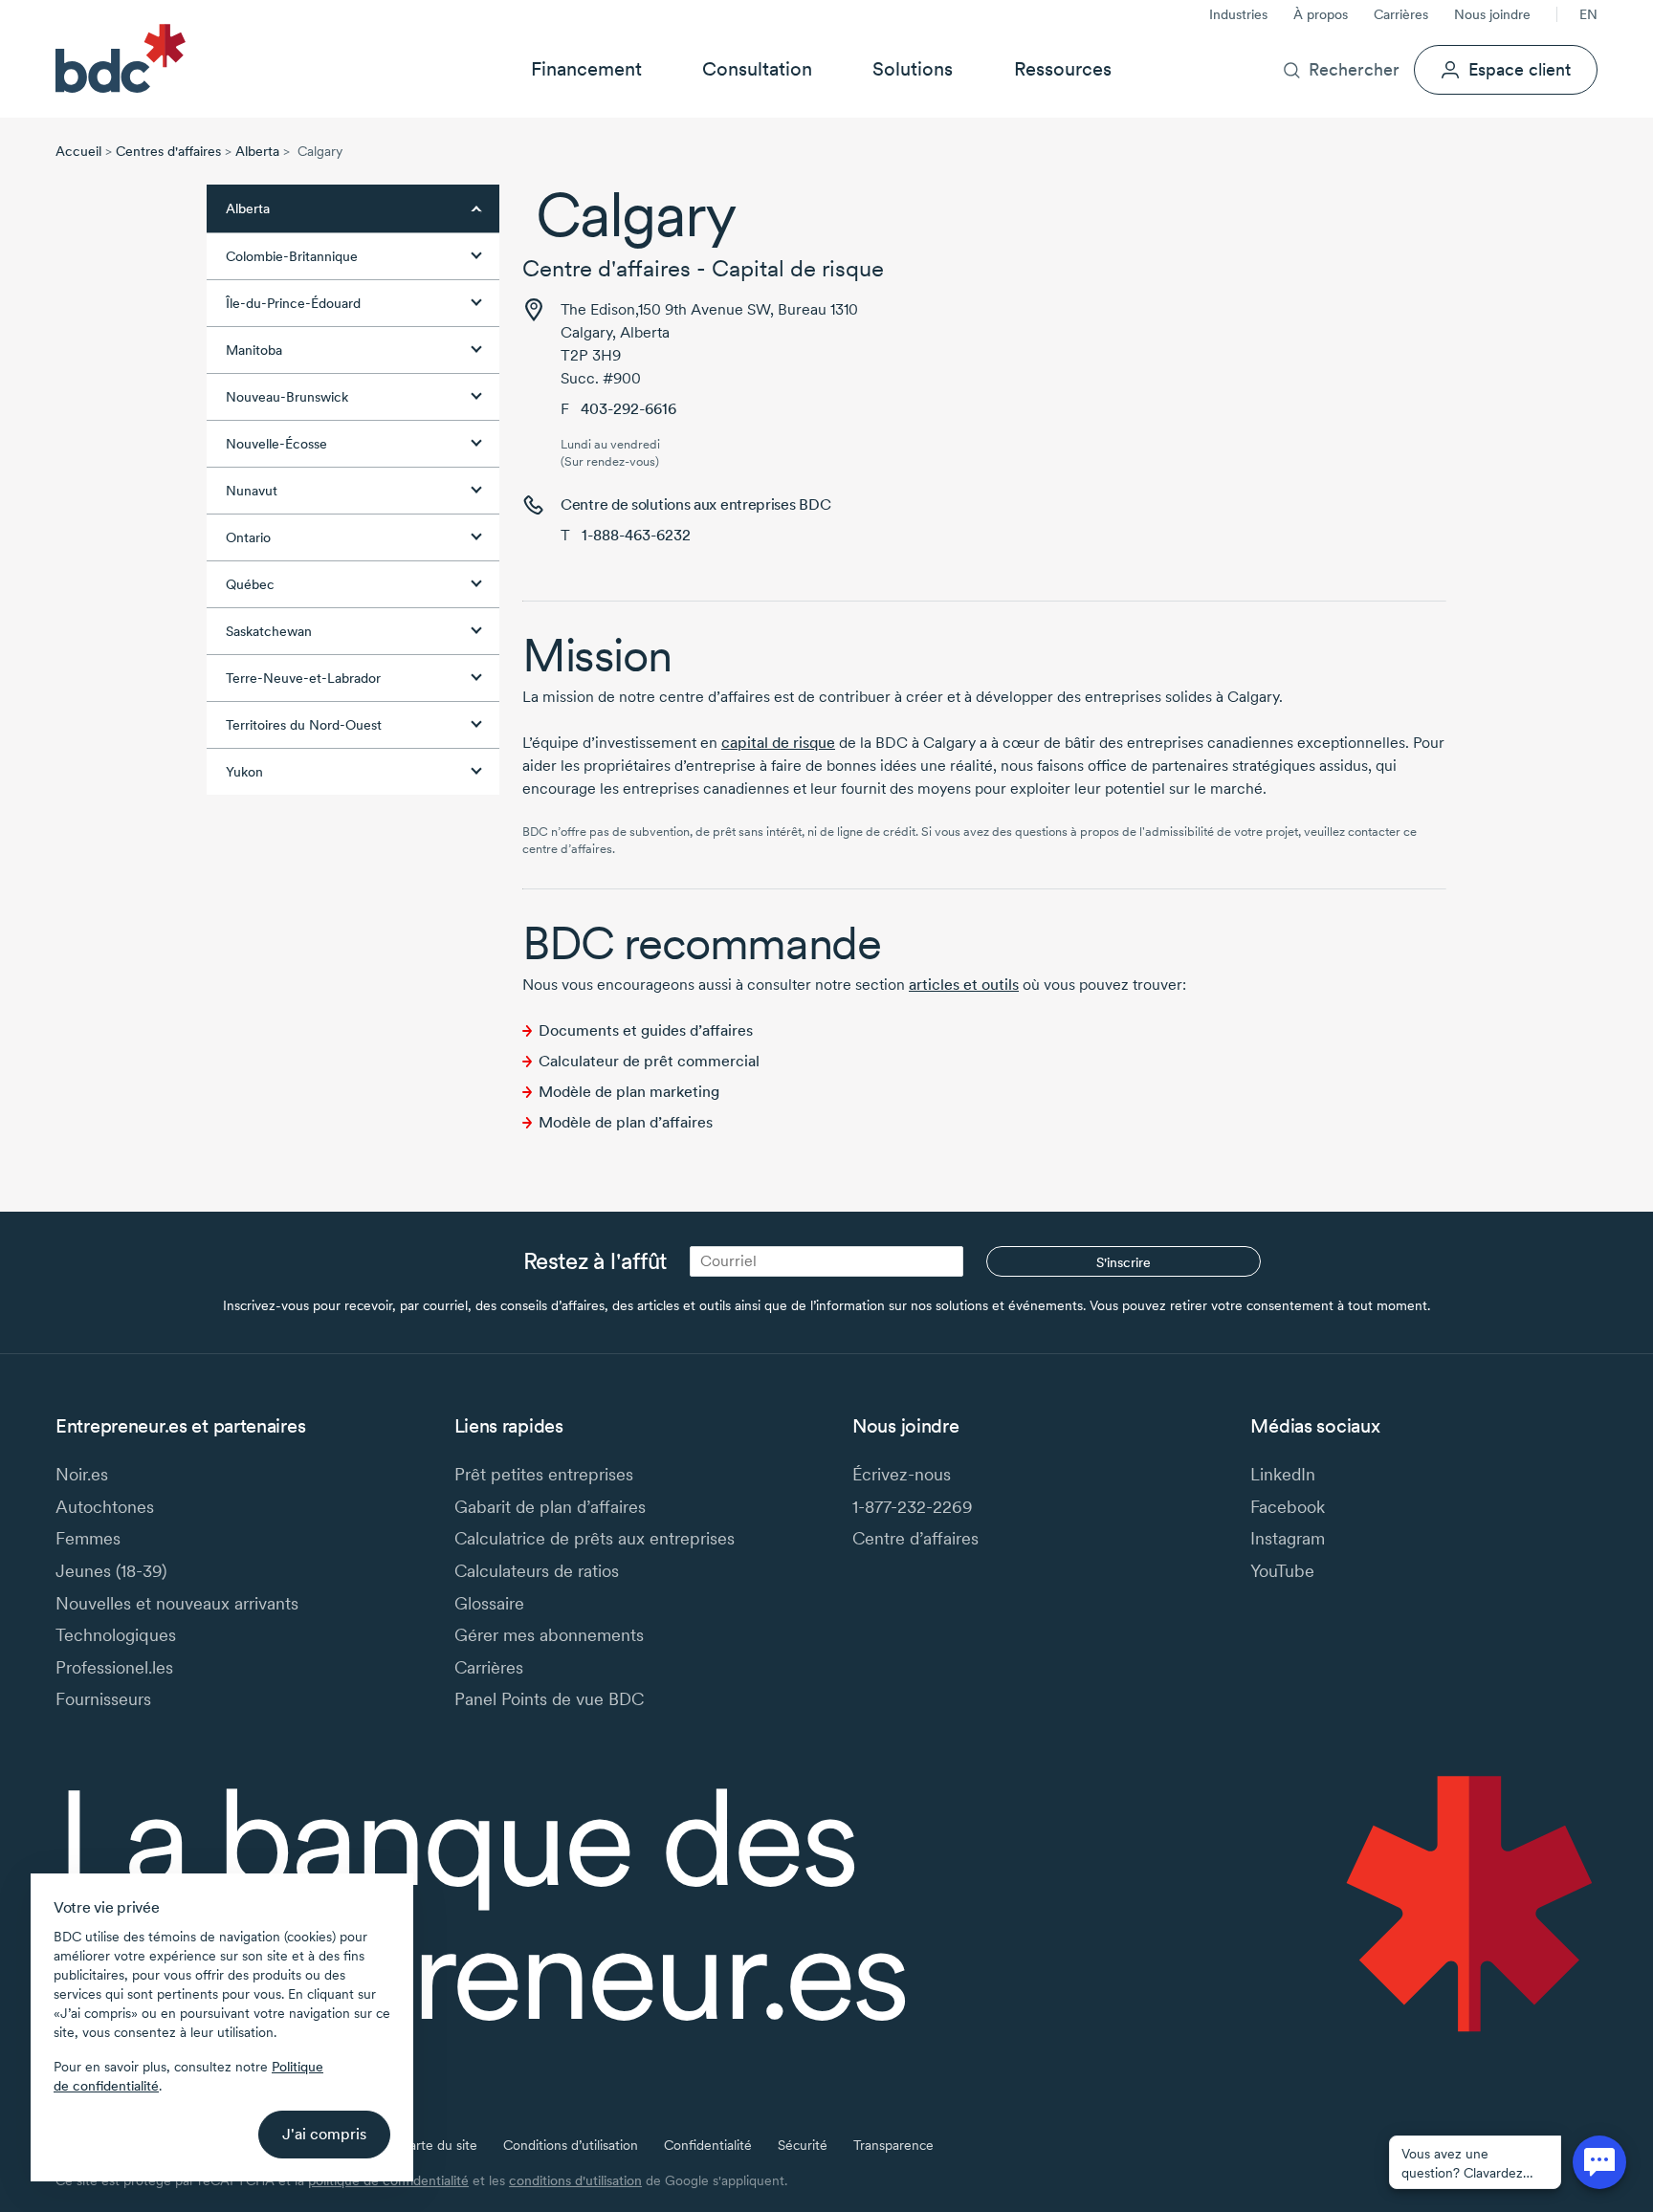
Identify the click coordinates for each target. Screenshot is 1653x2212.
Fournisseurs (103, 1699)
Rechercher (1354, 69)
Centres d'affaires (168, 151)
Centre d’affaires (915, 1538)
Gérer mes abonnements (549, 1635)
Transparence (893, 2145)
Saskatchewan (269, 631)
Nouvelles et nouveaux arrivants (177, 1603)
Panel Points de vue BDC (549, 1699)
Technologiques (116, 1635)
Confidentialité (708, 2145)
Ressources (1063, 69)
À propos (1321, 14)
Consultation (757, 69)
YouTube (1282, 1571)
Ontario (248, 537)
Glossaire (489, 1603)
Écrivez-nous (902, 1474)
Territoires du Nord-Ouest (304, 725)
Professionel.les (114, 1667)
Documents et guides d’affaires (646, 1030)
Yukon (244, 772)
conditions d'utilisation (575, 2180)
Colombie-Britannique (292, 256)
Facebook (1288, 1507)
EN (1588, 14)
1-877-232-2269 (913, 1507)
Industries (1238, 14)
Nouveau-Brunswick (287, 397)
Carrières (1401, 14)
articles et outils (964, 985)
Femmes (88, 1538)
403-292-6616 (628, 409)
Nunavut (252, 491)
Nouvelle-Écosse (276, 444)
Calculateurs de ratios (537, 1571)
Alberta (257, 151)
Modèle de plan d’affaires (626, 1122)
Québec (250, 584)
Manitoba (254, 350)
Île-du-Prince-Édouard (293, 303)
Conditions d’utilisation (571, 2145)
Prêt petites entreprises (544, 1474)
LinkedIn (1283, 1474)
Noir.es (82, 1474)
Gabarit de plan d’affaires (550, 1507)
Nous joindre (1492, 14)
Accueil (78, 151)
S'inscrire (1124, 1262)
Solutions (913, 69)
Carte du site (439, 2145)
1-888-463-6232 (636, 535)
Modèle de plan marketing (629, 1092)
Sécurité (803, 2145)
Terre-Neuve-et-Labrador (303, 678)
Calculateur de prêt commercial (649, 1061)
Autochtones (105, 1507)
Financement (586, 69)
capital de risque (778, 743)
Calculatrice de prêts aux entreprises (595, 1538)
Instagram (1288, 1538)
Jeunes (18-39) (111, 1571)
